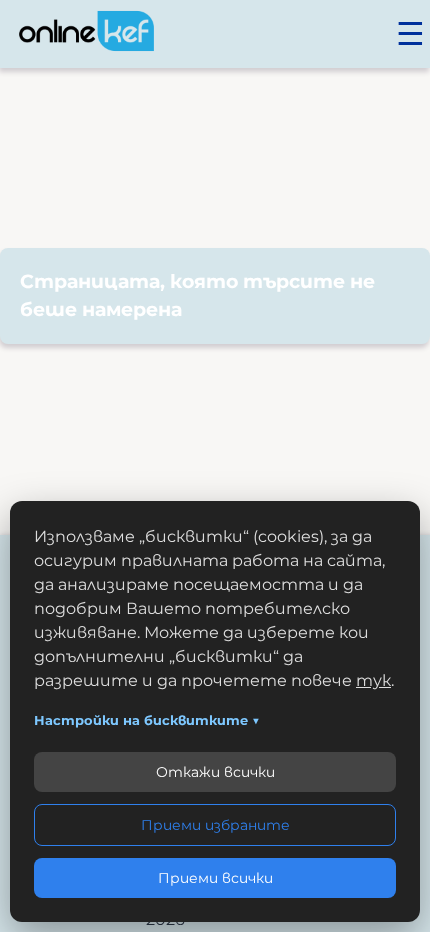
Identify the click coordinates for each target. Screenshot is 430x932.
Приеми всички (215, 878)
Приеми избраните (215, 825)
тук (373, 680)
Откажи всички (215, 772)
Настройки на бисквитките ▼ (147, 720)
